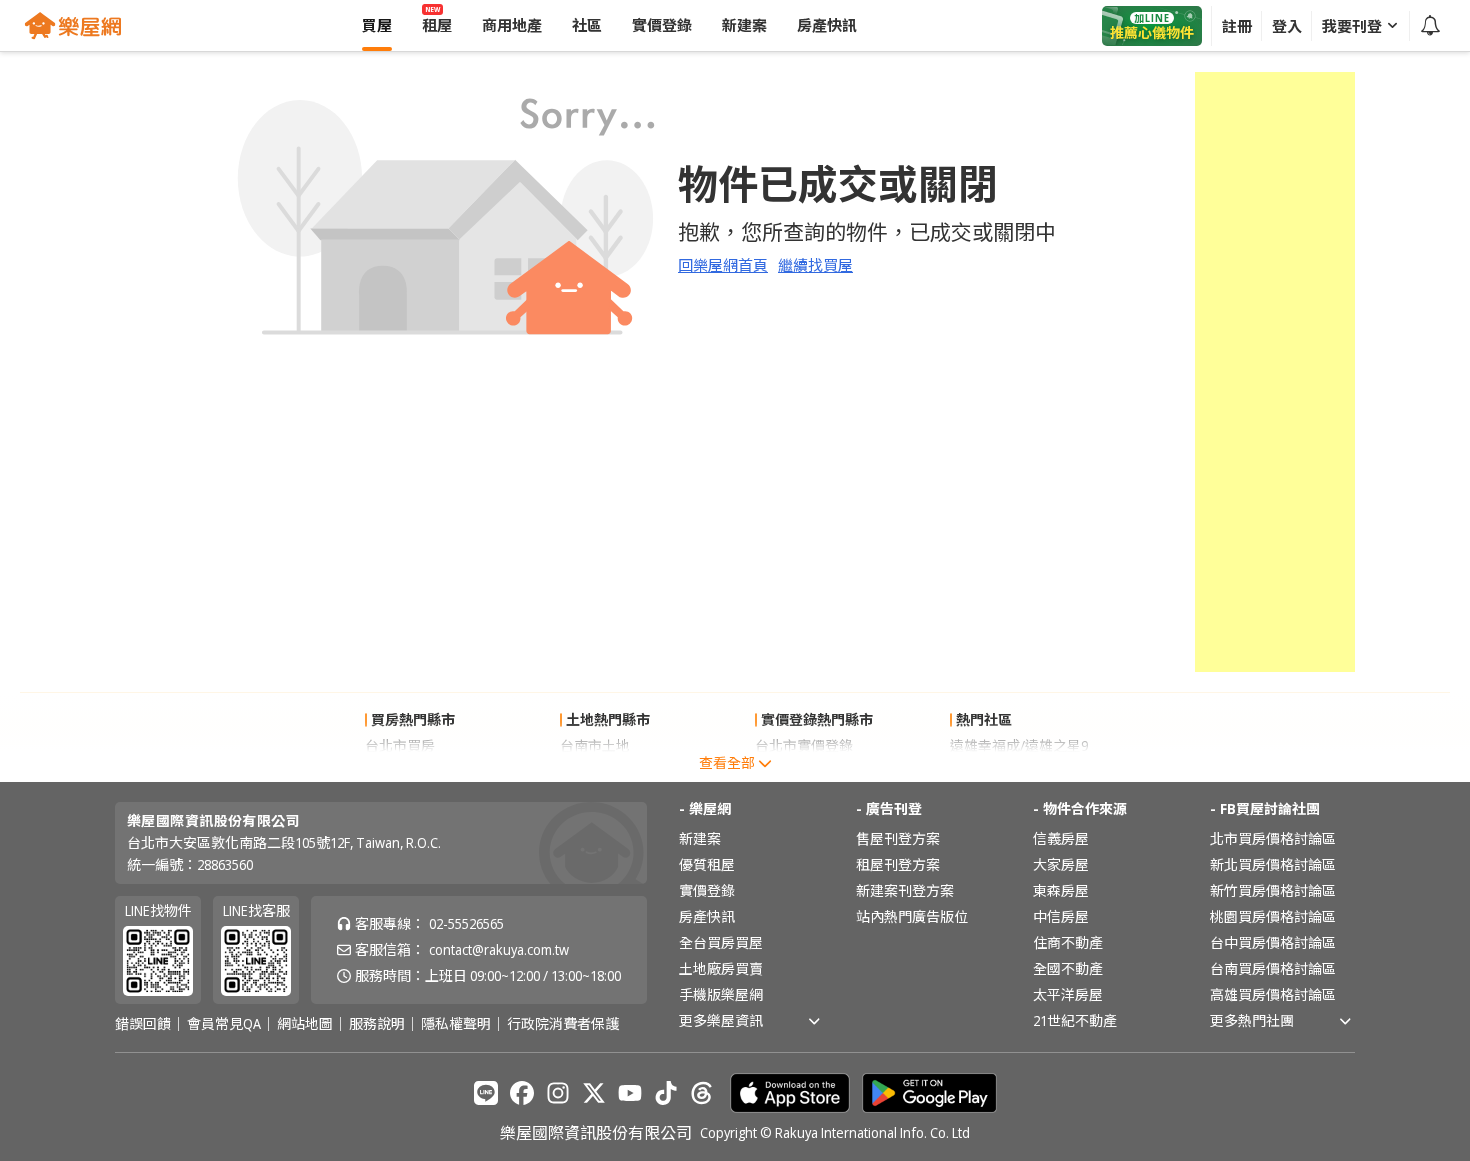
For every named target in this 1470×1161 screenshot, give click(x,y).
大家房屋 (1061, 864)
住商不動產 (1068, 942)
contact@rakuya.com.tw (499, 949)
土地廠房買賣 (721, 968)
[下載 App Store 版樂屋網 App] (790, 1093)
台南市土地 (595, 745)
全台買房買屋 (721, 942)
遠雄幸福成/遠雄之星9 (1019, 745)
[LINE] (486, 1093)
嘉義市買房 (400, 771)
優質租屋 (707, 864)
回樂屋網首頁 (723, 265)
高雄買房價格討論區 (1273, 994)
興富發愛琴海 (992, 771)
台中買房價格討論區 (1273, 942)
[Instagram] (558, 1093)
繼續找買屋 (815, 265)
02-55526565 (466, 923)
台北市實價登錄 (804, 745)
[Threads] (702, 1093)
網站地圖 (305, 1024)
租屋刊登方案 (898, 864)
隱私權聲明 (456, 1024)
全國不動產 (1068, 968)
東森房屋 (1061, 890)
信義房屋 (1061, 838)
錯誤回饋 (143, 1024)
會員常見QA (224, 1024)
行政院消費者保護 (563, 1024)
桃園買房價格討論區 (1273, 916)
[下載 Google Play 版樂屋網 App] (929, 1093)
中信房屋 (1061, 916)
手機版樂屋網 (721, 994)
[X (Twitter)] (594, 1093)
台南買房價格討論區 (1273, 968)
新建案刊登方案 (905, 890)
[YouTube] (630, 1093)
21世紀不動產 (1075, 1020)
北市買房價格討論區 (1273, 838)
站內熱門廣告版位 (912, 916)
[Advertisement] (1275, 372)
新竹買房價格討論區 (1273, 890)
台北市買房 (400, 745)
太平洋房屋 (1068, 994)
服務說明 (377, 1024)
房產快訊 (707, 916)
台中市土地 (595, 771)
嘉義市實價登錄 (804, 771)
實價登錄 (707, 890)
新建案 (700, 838)
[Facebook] (522, 1093)
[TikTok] (666, 1093)
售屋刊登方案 (898, 838)
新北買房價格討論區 (1273, 864)
